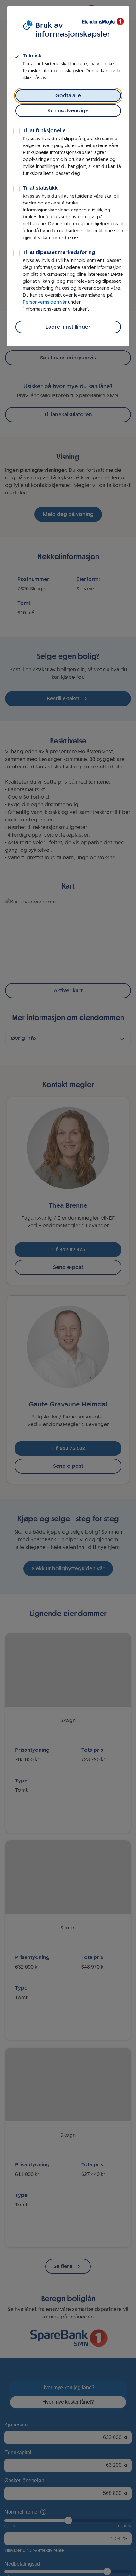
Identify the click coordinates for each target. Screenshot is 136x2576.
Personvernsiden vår (45, 302)
